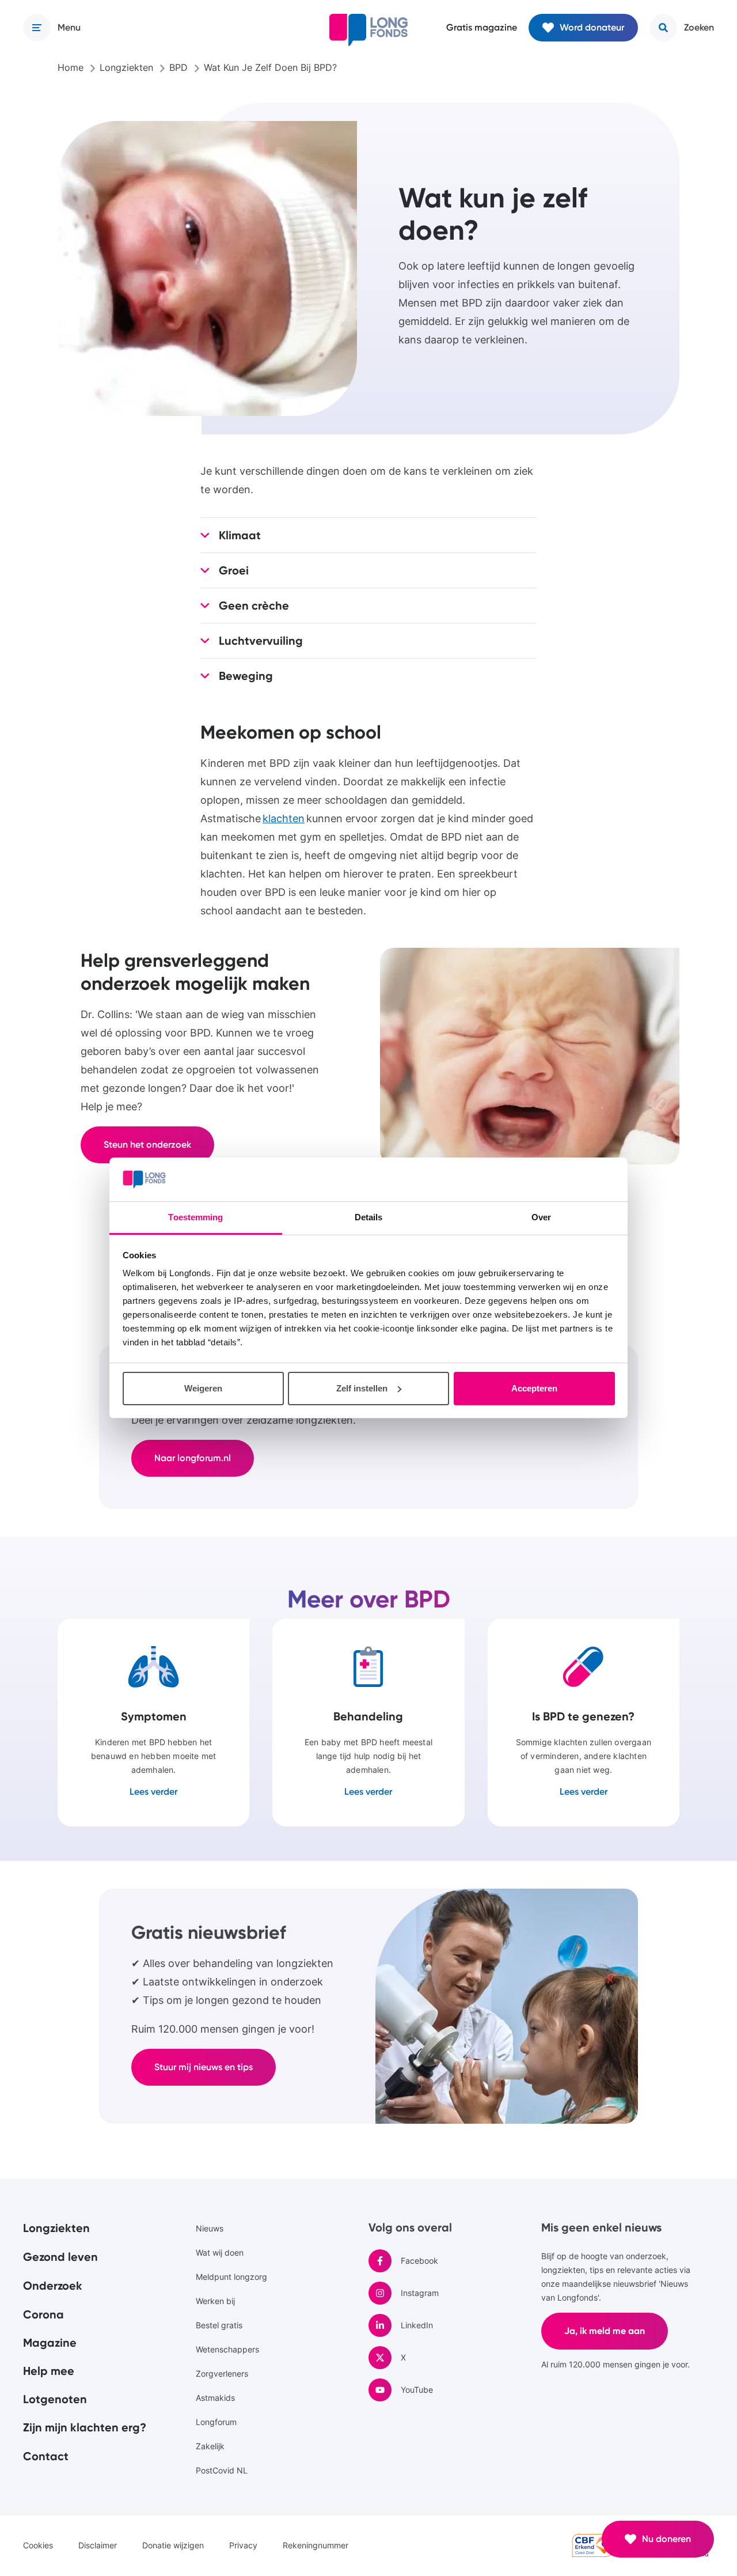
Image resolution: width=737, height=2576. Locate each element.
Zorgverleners (222, 2373)
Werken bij (215, 2301)
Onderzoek (53, 2286)
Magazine (50, 2343)
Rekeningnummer (316, 2545)
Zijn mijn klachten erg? (85, 2427)
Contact (46, 2456)
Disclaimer (98, 2545)
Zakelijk (210, 2446)
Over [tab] (541, 1217)
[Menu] (37, 28)
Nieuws (210, 2228)
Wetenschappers (227, 2349)
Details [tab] (369, 1217)
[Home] (368, 30)
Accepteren (534, 1388)
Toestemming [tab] (195, 1217)
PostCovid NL (222, 2470)
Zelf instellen (362, 1388)
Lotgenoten (55, 2399)
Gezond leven (60, 2257)
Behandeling (368, 1722)
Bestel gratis (219, 2325)
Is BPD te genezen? (584, 1722)
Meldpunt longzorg (231, 2277)
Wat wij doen (220, 2252)
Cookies (38, 2545)
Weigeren (203, 1388)
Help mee (49, 2371)
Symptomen (153, 1722)
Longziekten (56, 2228)
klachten (284, 818)
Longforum (216, 2422)
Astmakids (215, 2398)
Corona (43, 2314)
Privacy (243, 2545)
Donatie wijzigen (173, 2545)
